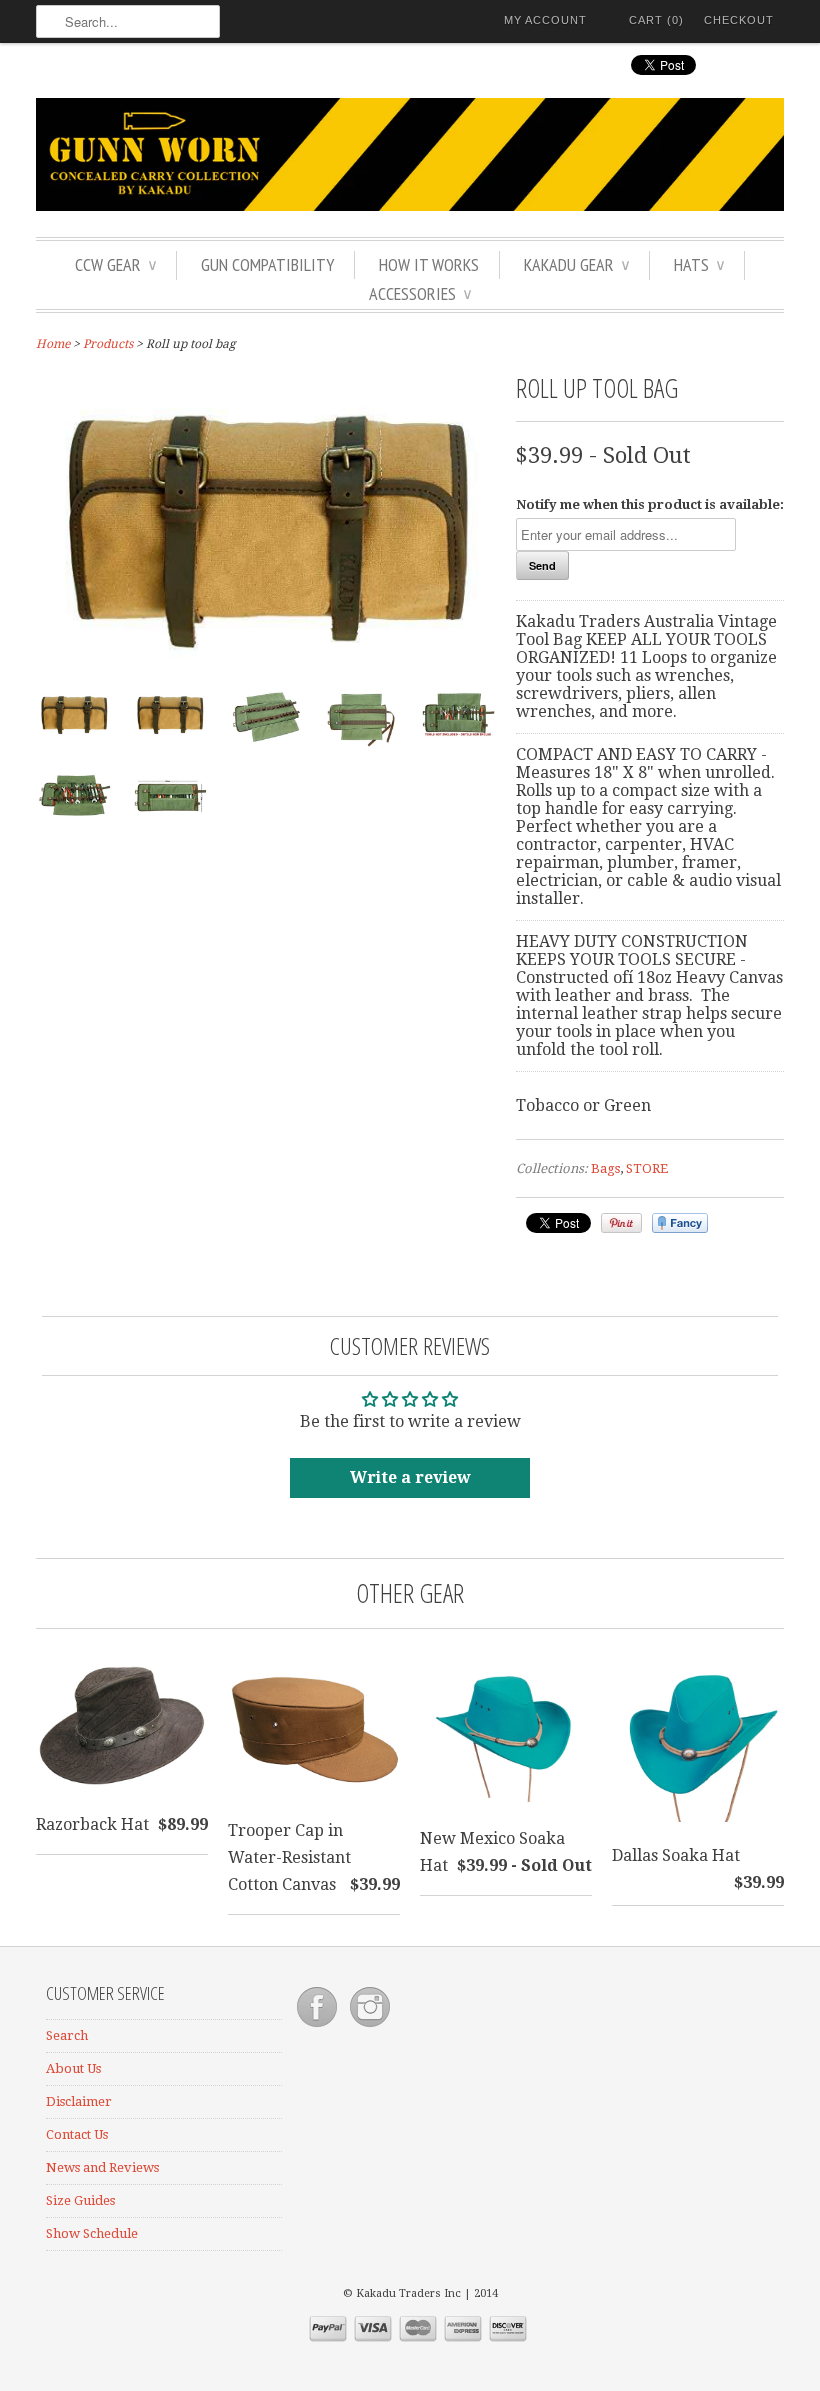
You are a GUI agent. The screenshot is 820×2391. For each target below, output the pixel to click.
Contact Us (77, 2134)
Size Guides (80, 2200)
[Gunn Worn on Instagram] (370, 2027)
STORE (647, 1168)
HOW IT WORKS (429, 264)
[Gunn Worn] (410, 157)
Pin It (621, 1223)
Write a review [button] (410, 1477)
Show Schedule (92, 2233)
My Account (545, 20)
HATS (699, 264)
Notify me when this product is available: (650, 504)
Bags (605, 1168)
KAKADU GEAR (576, 264)
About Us (73, 2068)
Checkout (739, 20)
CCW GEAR (115, 264)
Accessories (420, 293)
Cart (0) (656, 20)
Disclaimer (79, 2101)
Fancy (680, 1223)
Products (108, 344)
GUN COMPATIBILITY (267, 264)
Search (67, 2035)
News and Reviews (102, 2167)
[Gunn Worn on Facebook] (318, 2027)
